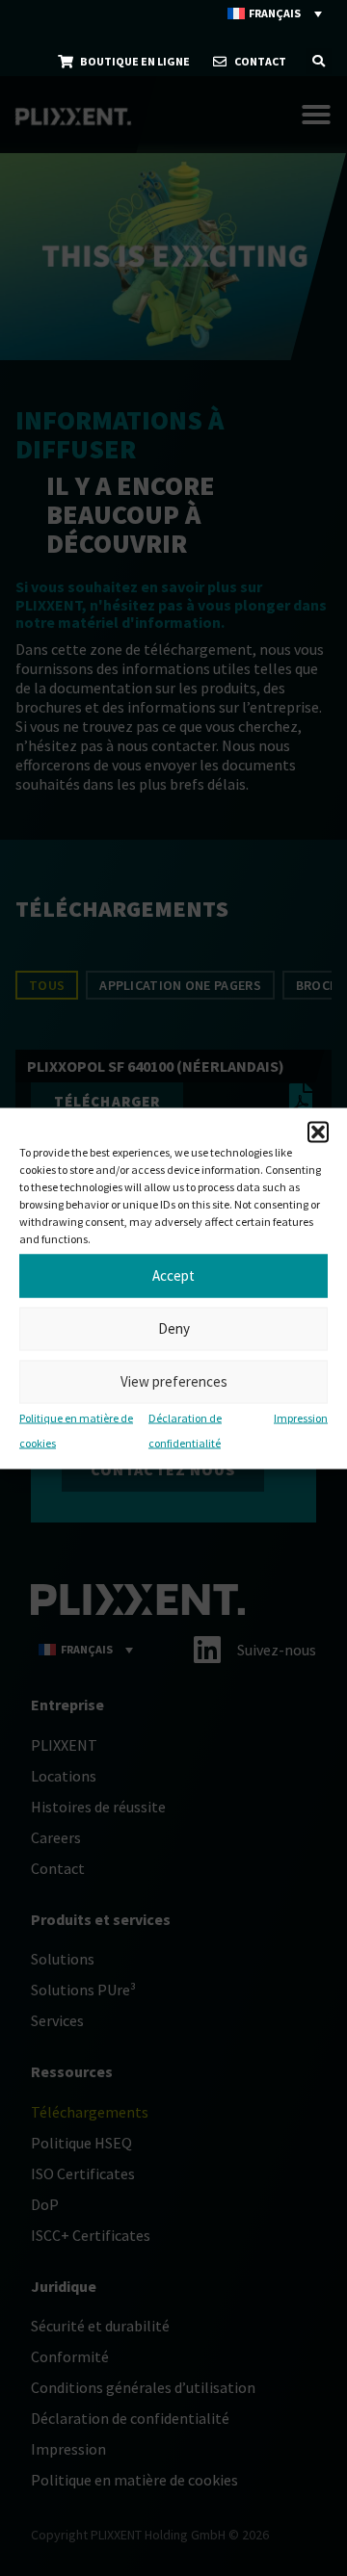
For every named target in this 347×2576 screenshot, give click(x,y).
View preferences (174, 1381)
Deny (174, 1328)
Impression (301, 1417)
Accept (173, 1275)
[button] (318, 1132)
